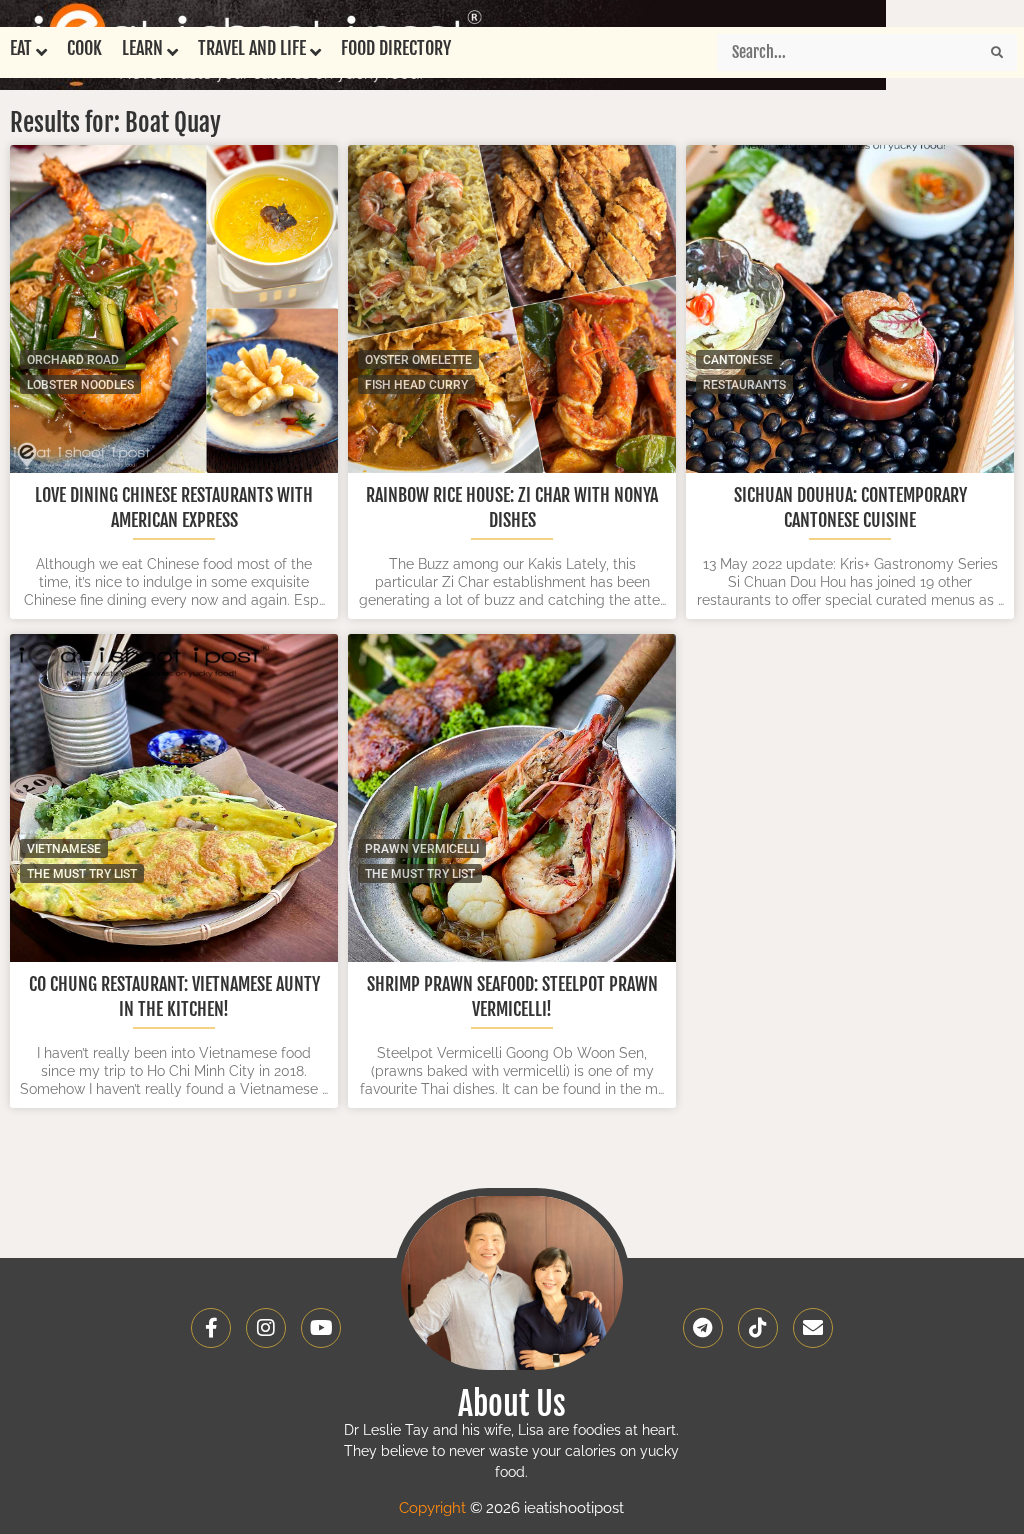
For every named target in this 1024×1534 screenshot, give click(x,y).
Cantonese (738, 360)
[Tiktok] (758, 1328)
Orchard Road (73, 360)
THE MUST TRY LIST (82, 874)
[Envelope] (813, 1328)
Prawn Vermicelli (422, 849)
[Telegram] (703, 1328)
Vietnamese (64, 849)
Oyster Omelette (418, 360)
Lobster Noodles (80, 385)
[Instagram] (266, 1328)
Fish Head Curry (416, 385)
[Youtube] (321, 1328)
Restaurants (744, 385)
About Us (512, 1404)
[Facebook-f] (211, 1328)
